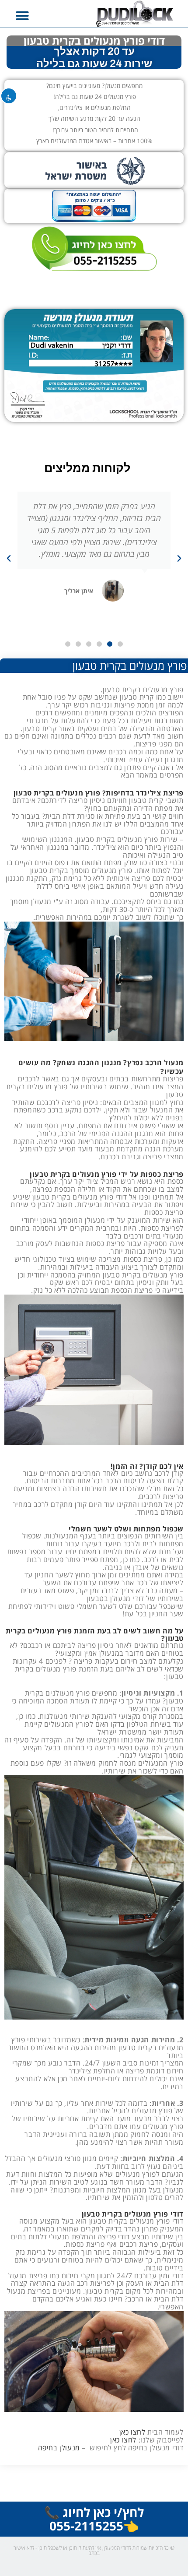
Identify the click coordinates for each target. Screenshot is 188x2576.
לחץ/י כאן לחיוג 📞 (94, 2512)
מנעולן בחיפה (59, 2448)
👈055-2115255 (94, 2526)
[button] (22, 16)
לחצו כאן (132, 2432)
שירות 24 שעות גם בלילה (94, 63)
